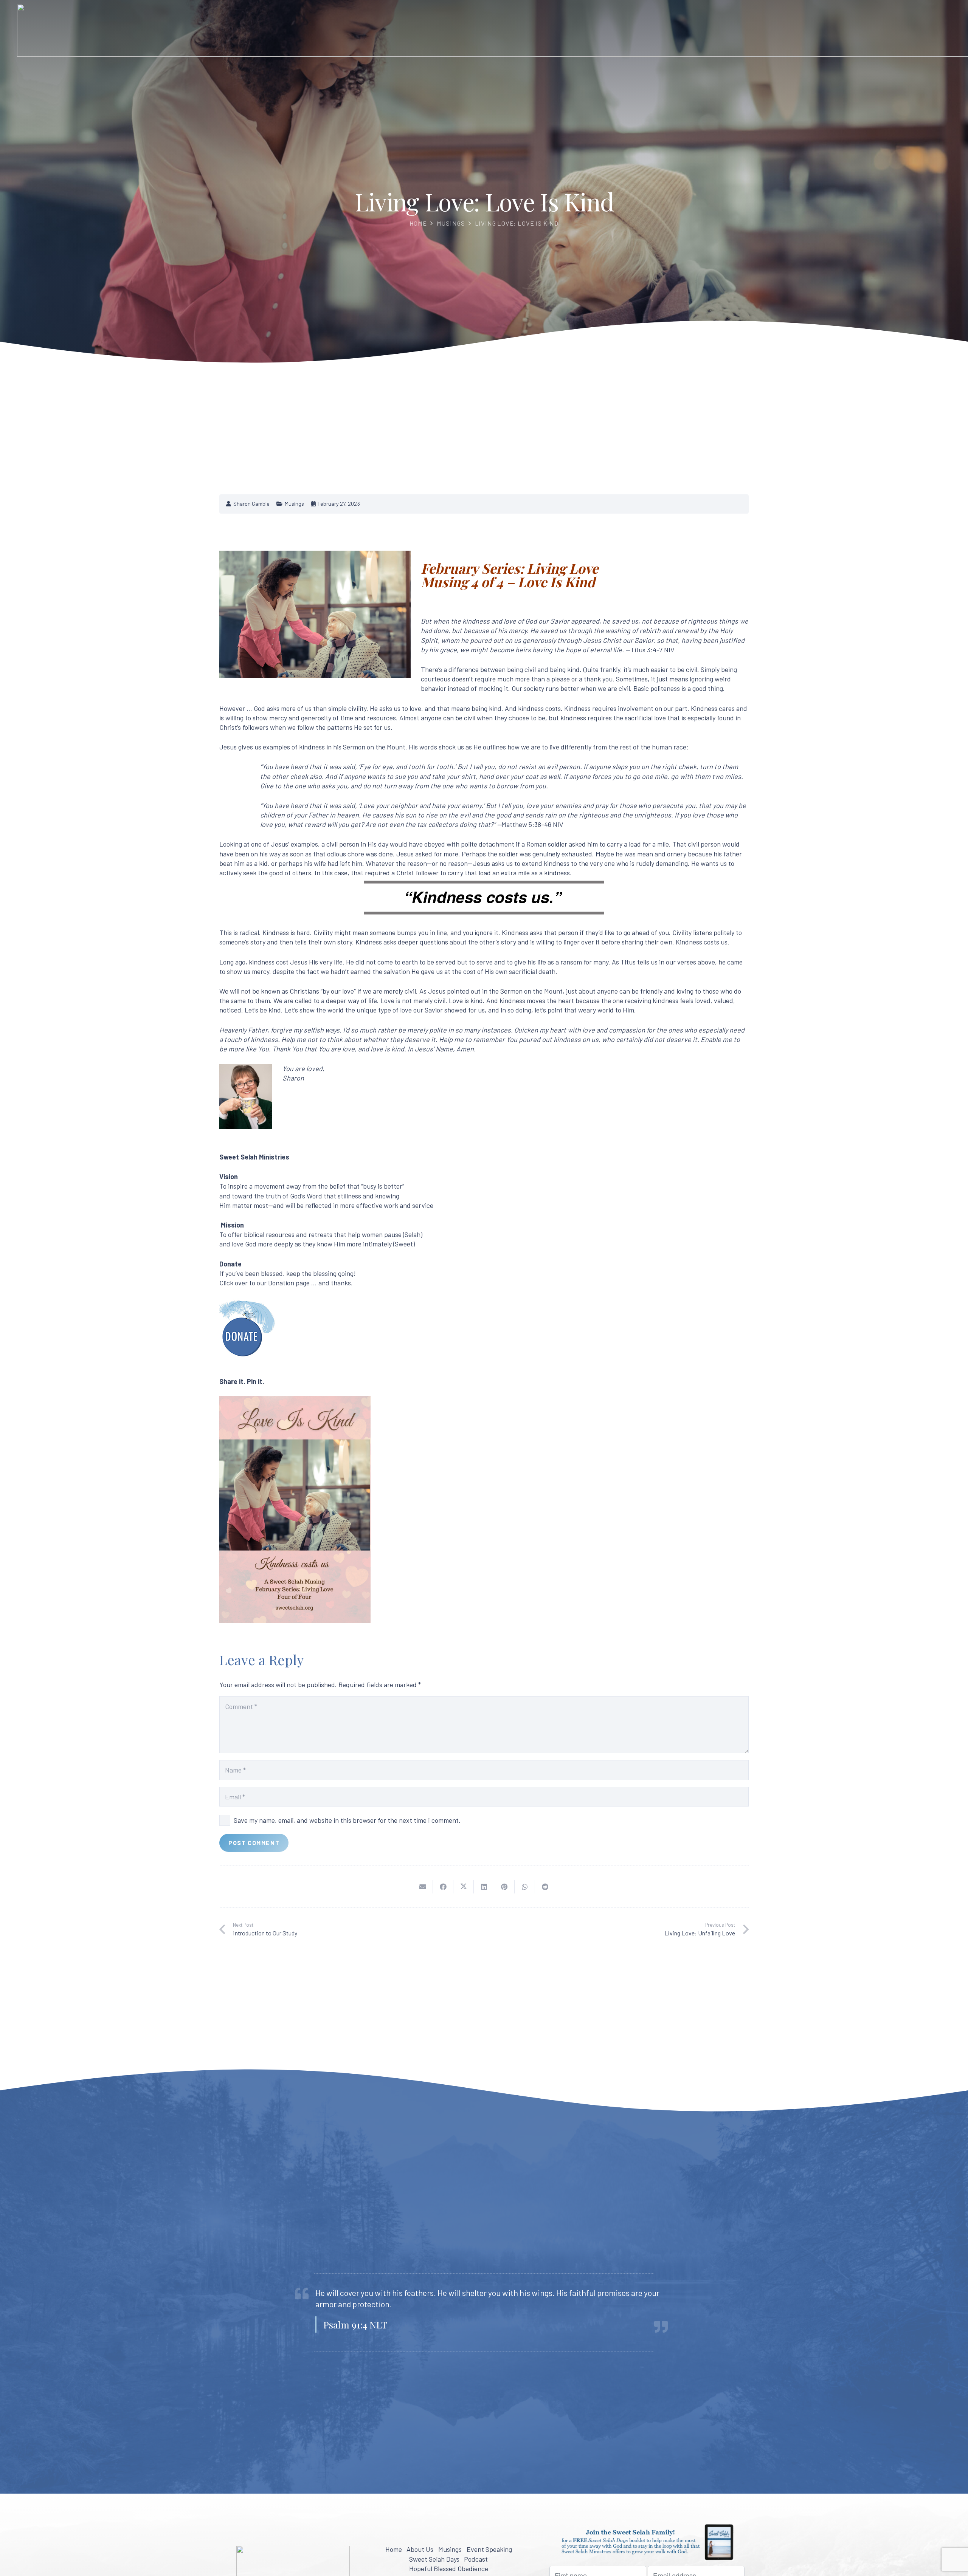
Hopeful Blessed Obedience (449, 2568)
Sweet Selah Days (434, 2559)
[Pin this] (504, 1886)
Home (418, 223)
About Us (420, 2549)
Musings (451, 223)
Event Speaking (489, 2549)
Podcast (476, 2559)
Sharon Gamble (251, 504)
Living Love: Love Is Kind (517, 223)
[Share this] (443, 1886)
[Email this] (423, 1886)
